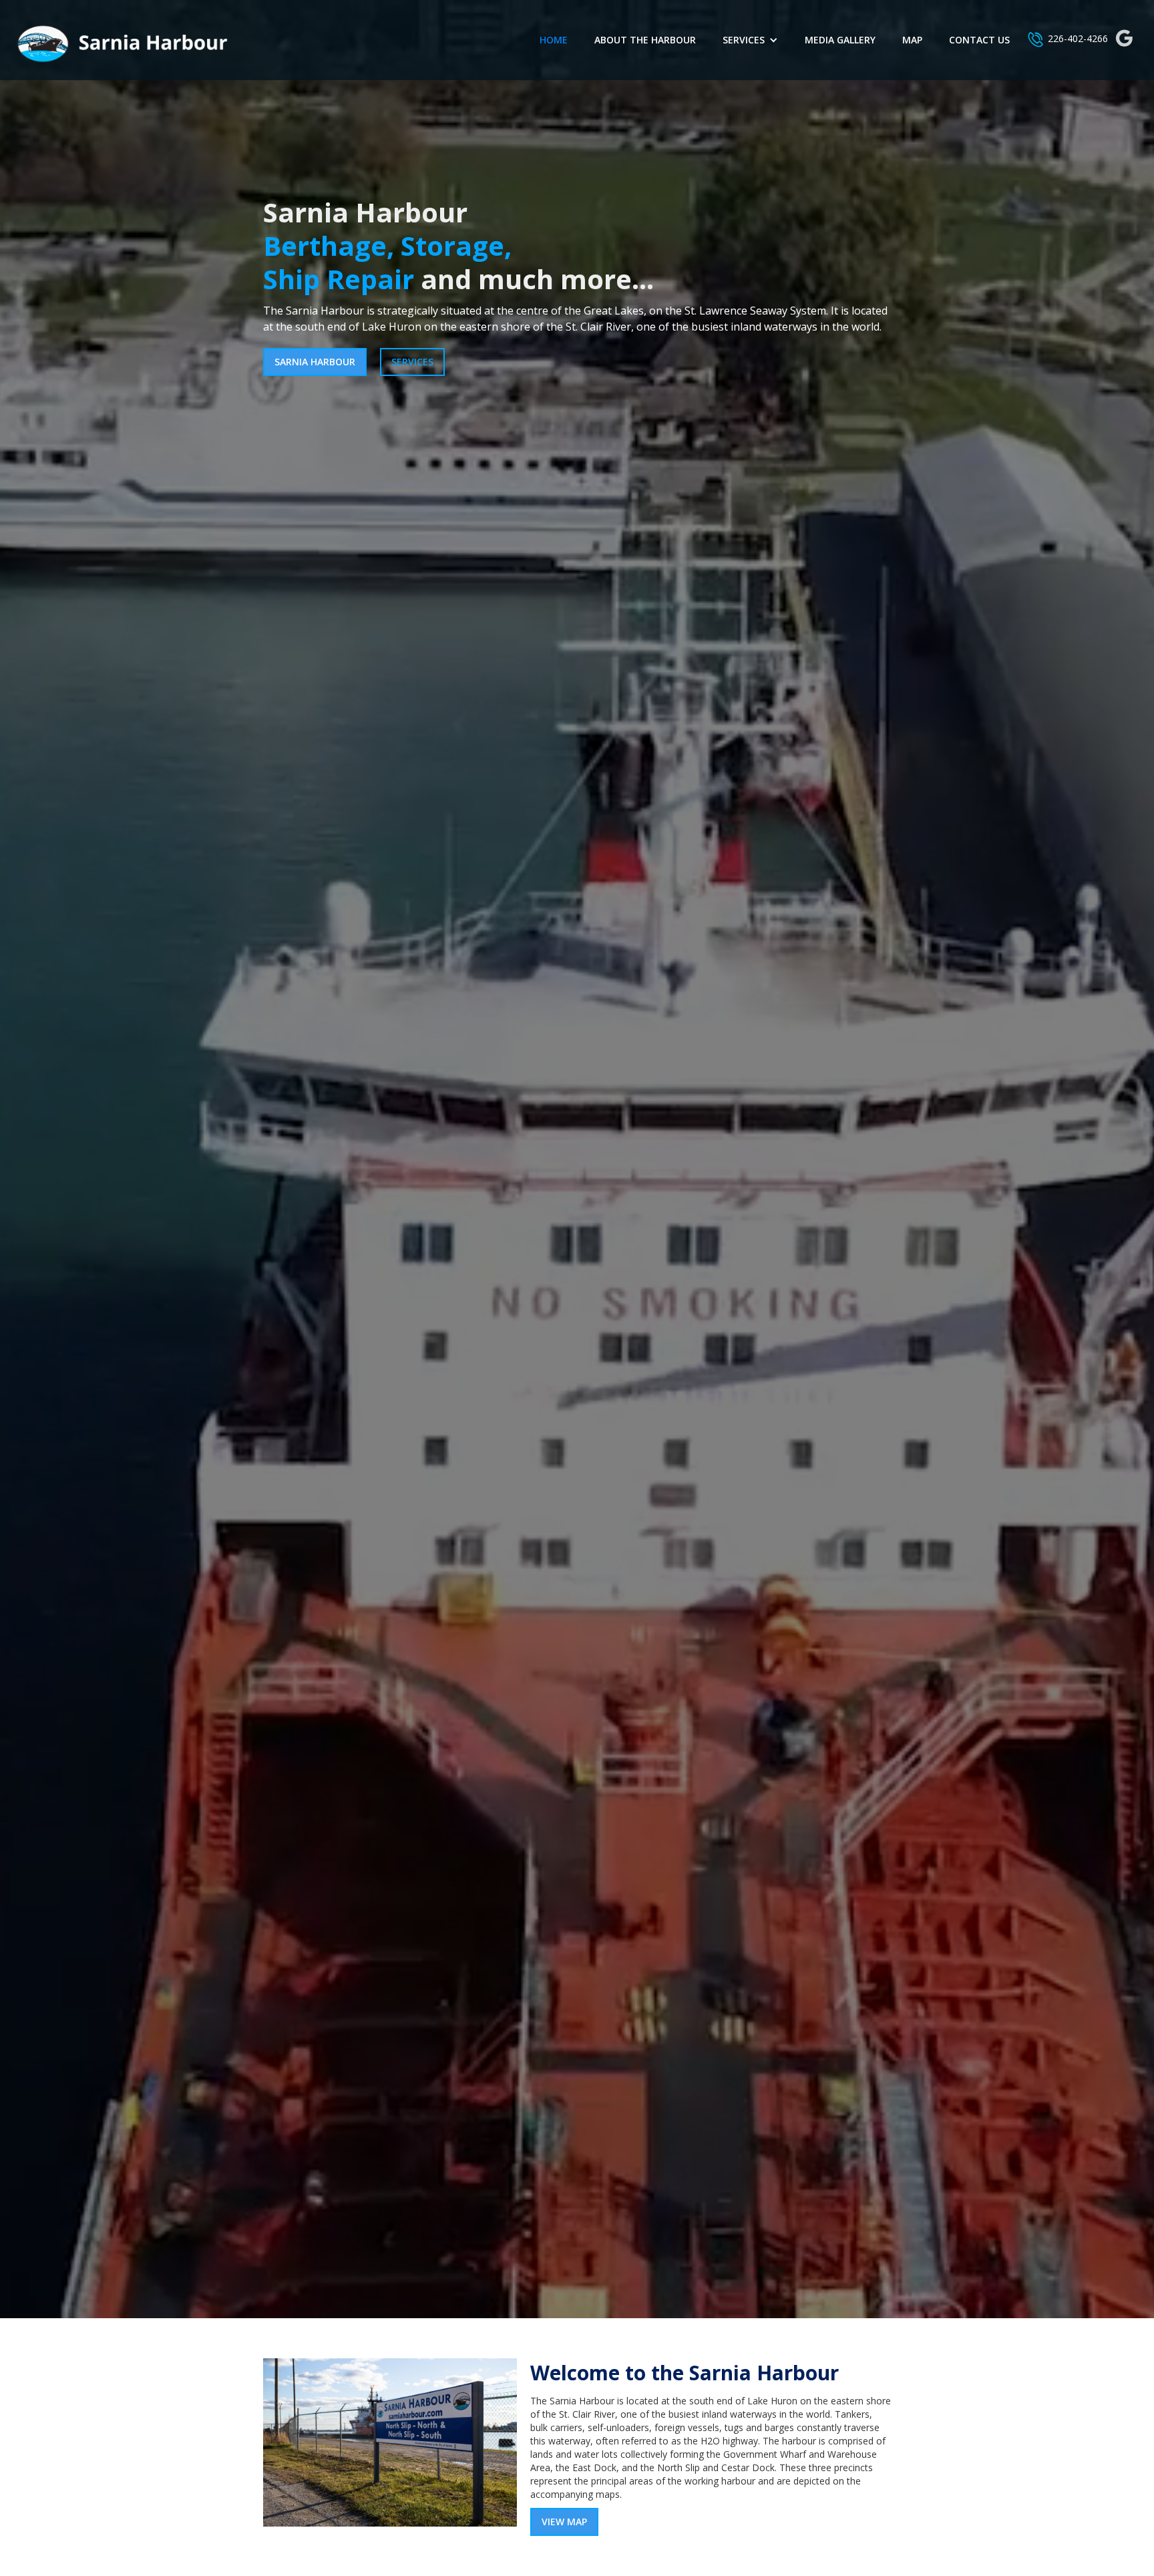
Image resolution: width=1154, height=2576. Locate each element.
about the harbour (645, 40)
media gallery (840, 40)
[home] (120, 40)
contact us (979, 40)
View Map (564, 2522)
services (412, 362)
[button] (750, 40)
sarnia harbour (315, 362)
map (912, 40)
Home (554, 40)
